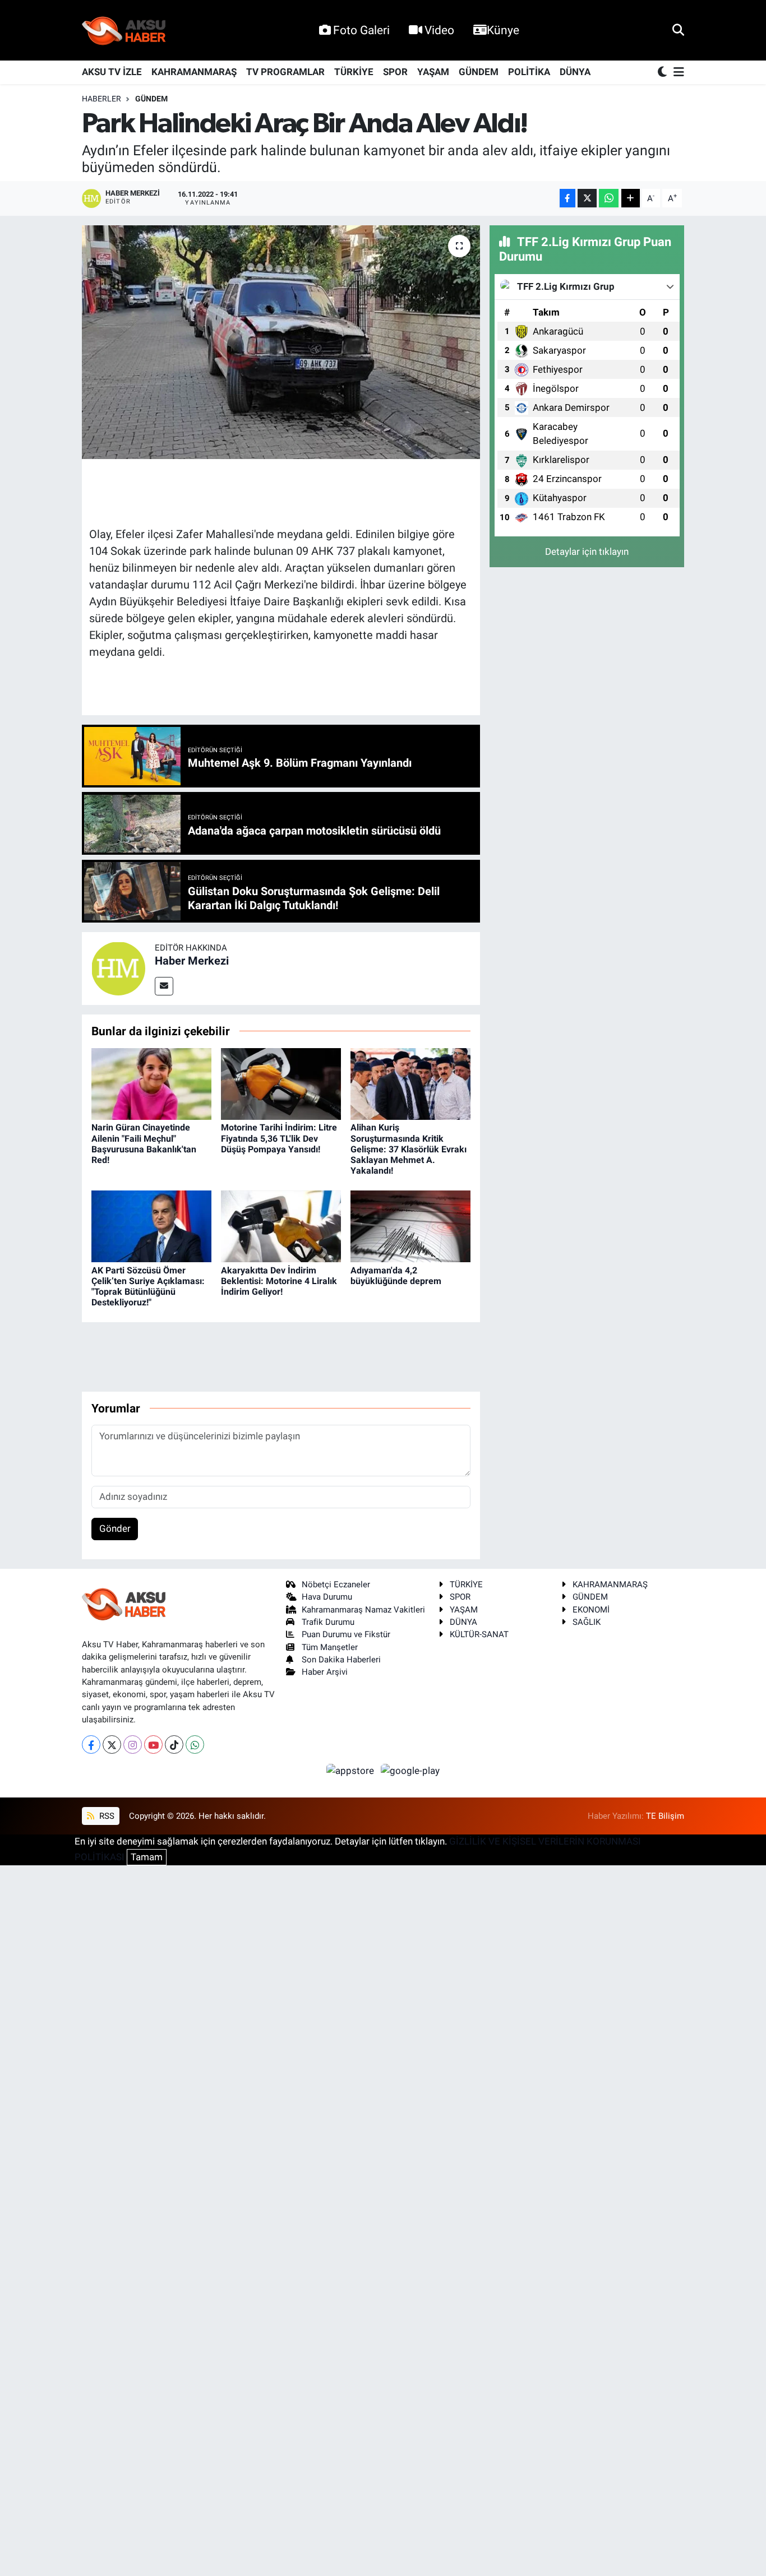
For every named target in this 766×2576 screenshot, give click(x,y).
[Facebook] (91, 1745)
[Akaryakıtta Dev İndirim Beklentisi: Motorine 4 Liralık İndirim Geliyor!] (281, 1226)
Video (439, 30)
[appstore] (352, 1770)
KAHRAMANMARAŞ (194, 72)
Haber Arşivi (325, 1672)
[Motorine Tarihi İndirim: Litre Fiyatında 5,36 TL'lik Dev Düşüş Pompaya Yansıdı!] (281, 1083)
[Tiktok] (174, 1745)
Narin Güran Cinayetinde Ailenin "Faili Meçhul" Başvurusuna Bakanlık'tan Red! (144, 1144)
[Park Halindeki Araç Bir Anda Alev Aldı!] (281, 342)
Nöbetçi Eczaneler (336, 1584)
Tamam (147, 1857)
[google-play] (410, 1770)
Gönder (115, 1528)
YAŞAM (433, 72)
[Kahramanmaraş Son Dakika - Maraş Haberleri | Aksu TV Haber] (124, 31)
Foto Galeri (361, 30)
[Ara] (678, 30)
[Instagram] (133, 1745)
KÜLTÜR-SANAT (479, 1634)
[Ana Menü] (677, 73)
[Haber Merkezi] (118, 967)
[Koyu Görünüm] (663, 73)
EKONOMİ (591, 1610)
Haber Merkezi (192, 961)
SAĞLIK (587, 1622)
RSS (106, 1816)
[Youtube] (153, 1745)
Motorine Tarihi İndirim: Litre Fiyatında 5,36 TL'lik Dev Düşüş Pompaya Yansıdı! (279, 1138)
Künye (503, 30)
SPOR (395, 72)
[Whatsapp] (195, 1745)
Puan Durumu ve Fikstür (346, 1634)
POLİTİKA (529, 72)
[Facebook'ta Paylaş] (567, 198)
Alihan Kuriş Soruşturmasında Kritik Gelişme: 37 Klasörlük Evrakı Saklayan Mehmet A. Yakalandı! (409, 1149)
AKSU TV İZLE (112, 72)
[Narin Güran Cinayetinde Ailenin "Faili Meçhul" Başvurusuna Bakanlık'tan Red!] (151, 1083)
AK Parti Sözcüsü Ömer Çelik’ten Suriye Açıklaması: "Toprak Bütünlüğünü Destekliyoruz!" (148, 1287)
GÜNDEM (479, 72)
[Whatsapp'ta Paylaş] (609, 198)
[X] (112, 1745)
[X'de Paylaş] (587, 198)
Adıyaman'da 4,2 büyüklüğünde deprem (396, 1276)
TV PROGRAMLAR (285, 72)
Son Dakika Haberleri (341, 1660)
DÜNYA (575, 72)
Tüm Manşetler (330, 1647)
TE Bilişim (665, 1816)
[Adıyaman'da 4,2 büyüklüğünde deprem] (410, 1226)
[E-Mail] (164, 986)
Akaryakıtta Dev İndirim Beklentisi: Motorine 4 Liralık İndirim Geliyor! (279, 1281)
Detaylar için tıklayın (587, 552)
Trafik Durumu (328, 1622)
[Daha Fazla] (631, 198)
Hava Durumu (327, 1597)
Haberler (101, 99)
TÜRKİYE (354, 72)
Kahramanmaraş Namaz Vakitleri (363, 1610)
